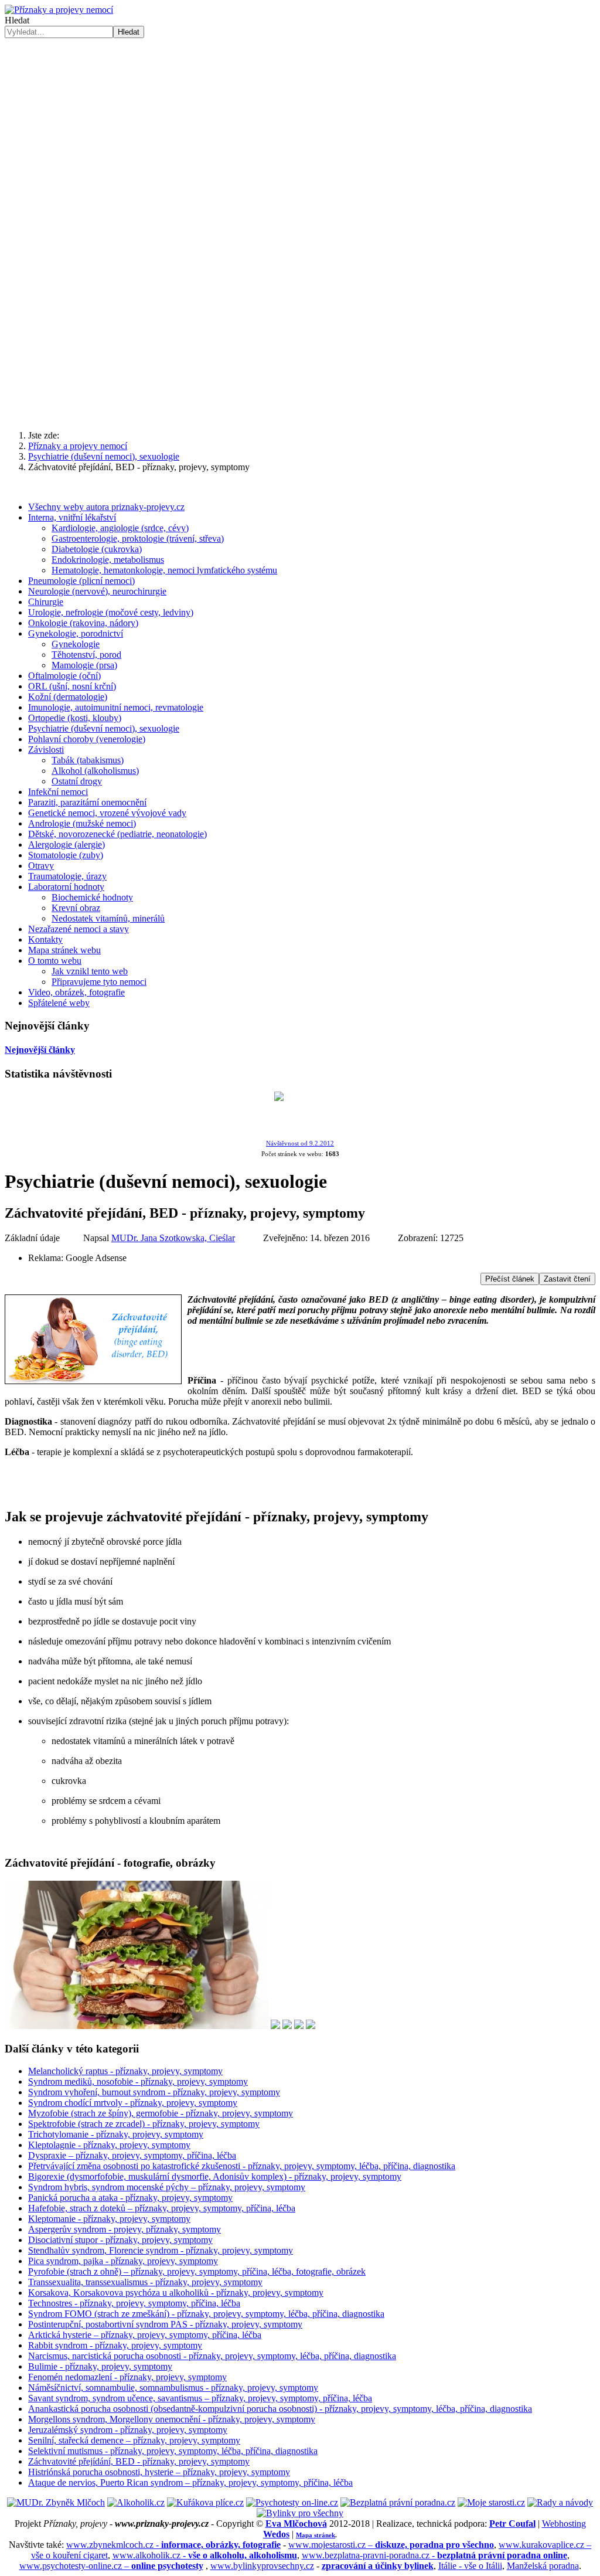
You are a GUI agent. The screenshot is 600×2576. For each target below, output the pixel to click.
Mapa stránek (316, 2535)
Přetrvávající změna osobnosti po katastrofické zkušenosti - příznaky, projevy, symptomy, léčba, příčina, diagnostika (242, 2166)
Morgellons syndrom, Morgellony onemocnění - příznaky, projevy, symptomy (172, 2419)
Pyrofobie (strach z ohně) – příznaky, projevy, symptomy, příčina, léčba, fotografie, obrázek (197, 2271)
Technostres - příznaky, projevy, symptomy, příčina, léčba (134, 2303)
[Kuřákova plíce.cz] (205, 2502)
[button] (300, 213)
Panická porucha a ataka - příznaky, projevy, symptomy (130, 2198)
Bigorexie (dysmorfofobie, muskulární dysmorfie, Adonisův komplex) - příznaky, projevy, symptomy (215, 2176)
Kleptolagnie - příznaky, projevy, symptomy (109, 2145)
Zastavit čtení (567, 1279)
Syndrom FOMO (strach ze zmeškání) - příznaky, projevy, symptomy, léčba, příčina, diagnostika (206, 2314)
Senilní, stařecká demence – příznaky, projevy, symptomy (134, 2440)
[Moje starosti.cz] (491, 2502)
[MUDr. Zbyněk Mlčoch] (56, 2502)
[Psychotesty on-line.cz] (292, 2502)
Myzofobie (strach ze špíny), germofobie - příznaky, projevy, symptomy (161, 2113)
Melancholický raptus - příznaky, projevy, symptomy (125, 2071)
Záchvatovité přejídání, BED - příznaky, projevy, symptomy (139, 2461)
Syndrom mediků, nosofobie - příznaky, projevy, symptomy (138, 2081)
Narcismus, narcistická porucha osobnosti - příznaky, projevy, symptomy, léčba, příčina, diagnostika (212, 2356)
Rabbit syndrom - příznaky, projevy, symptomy (115, 2345)
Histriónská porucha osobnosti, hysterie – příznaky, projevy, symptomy (159, 2472)
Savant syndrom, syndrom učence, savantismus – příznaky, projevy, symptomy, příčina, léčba (200, 2398)
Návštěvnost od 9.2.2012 (300, 1143)
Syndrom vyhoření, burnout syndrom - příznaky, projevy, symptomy (154, 2092)
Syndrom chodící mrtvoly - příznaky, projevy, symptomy (133, 2103)
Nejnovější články (40, 1050)
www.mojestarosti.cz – (391, 2545)
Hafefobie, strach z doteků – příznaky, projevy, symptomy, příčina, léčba (162, 2208)
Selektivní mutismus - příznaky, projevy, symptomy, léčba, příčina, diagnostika (173, 2451)
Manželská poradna (543, 2566)
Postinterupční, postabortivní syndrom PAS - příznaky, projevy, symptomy (165, 2324)
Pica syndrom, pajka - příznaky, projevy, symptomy (123, 2261)
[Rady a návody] (560, 2502)
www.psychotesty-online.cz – (111, 2566)
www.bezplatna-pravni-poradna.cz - (434, 2555)
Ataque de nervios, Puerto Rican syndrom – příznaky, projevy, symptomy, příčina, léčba (190, 2482)
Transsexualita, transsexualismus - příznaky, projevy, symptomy (145, 2282)
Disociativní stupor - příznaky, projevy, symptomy (120, 2240)
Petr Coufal (512, 2524)
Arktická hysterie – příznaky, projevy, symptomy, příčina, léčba (145, 2335)
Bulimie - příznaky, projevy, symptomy (100, 2366)
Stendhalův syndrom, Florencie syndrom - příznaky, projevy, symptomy (161, 2250)
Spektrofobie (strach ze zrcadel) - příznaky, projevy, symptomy (144, 2124)
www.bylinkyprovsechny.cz (262, 2566)
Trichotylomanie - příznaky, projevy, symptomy (116, 2134)
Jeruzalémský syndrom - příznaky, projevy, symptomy (128, 2430)
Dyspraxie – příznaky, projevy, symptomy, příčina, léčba (132, 2155)
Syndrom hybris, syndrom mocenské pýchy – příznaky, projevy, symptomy (167, 2187)
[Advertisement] (300, 329)
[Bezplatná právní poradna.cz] (398, 2502)
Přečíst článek (510, 1279)
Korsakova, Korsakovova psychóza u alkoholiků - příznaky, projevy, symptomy (176, 2293)
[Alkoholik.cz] (136, 2502)
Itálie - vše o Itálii (470, 2566)
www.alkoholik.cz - (205, 2555)
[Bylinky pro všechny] (300, 2513)
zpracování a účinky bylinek (378, 2566)
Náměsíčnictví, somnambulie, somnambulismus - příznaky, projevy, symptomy (173, 2388)
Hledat (17, 20)
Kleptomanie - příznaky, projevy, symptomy (109, 2219)
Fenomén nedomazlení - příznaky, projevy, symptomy (127, 2377)
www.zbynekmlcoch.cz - (173, 2545)
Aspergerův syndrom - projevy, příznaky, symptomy (125, 2229)
